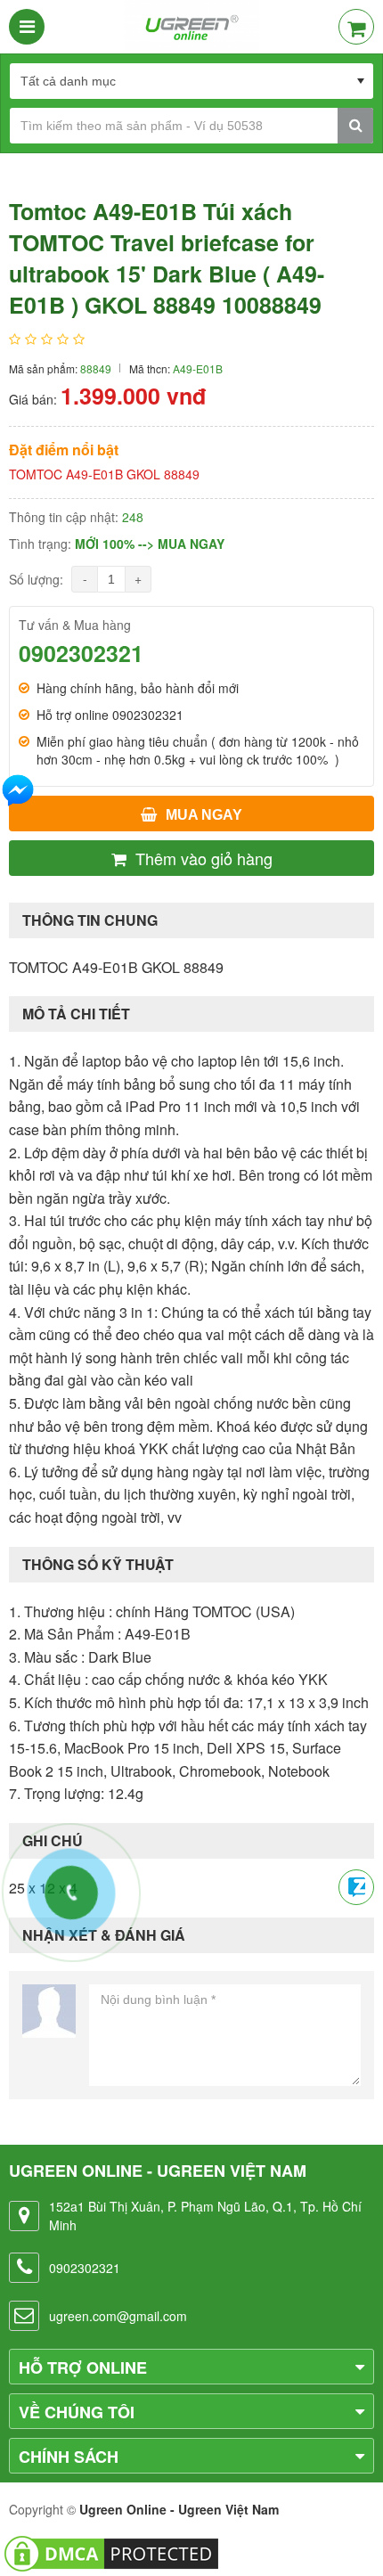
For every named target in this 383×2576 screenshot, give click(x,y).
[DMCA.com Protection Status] (111, 2552)
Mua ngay (204, 815)
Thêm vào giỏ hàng (204, 858)
